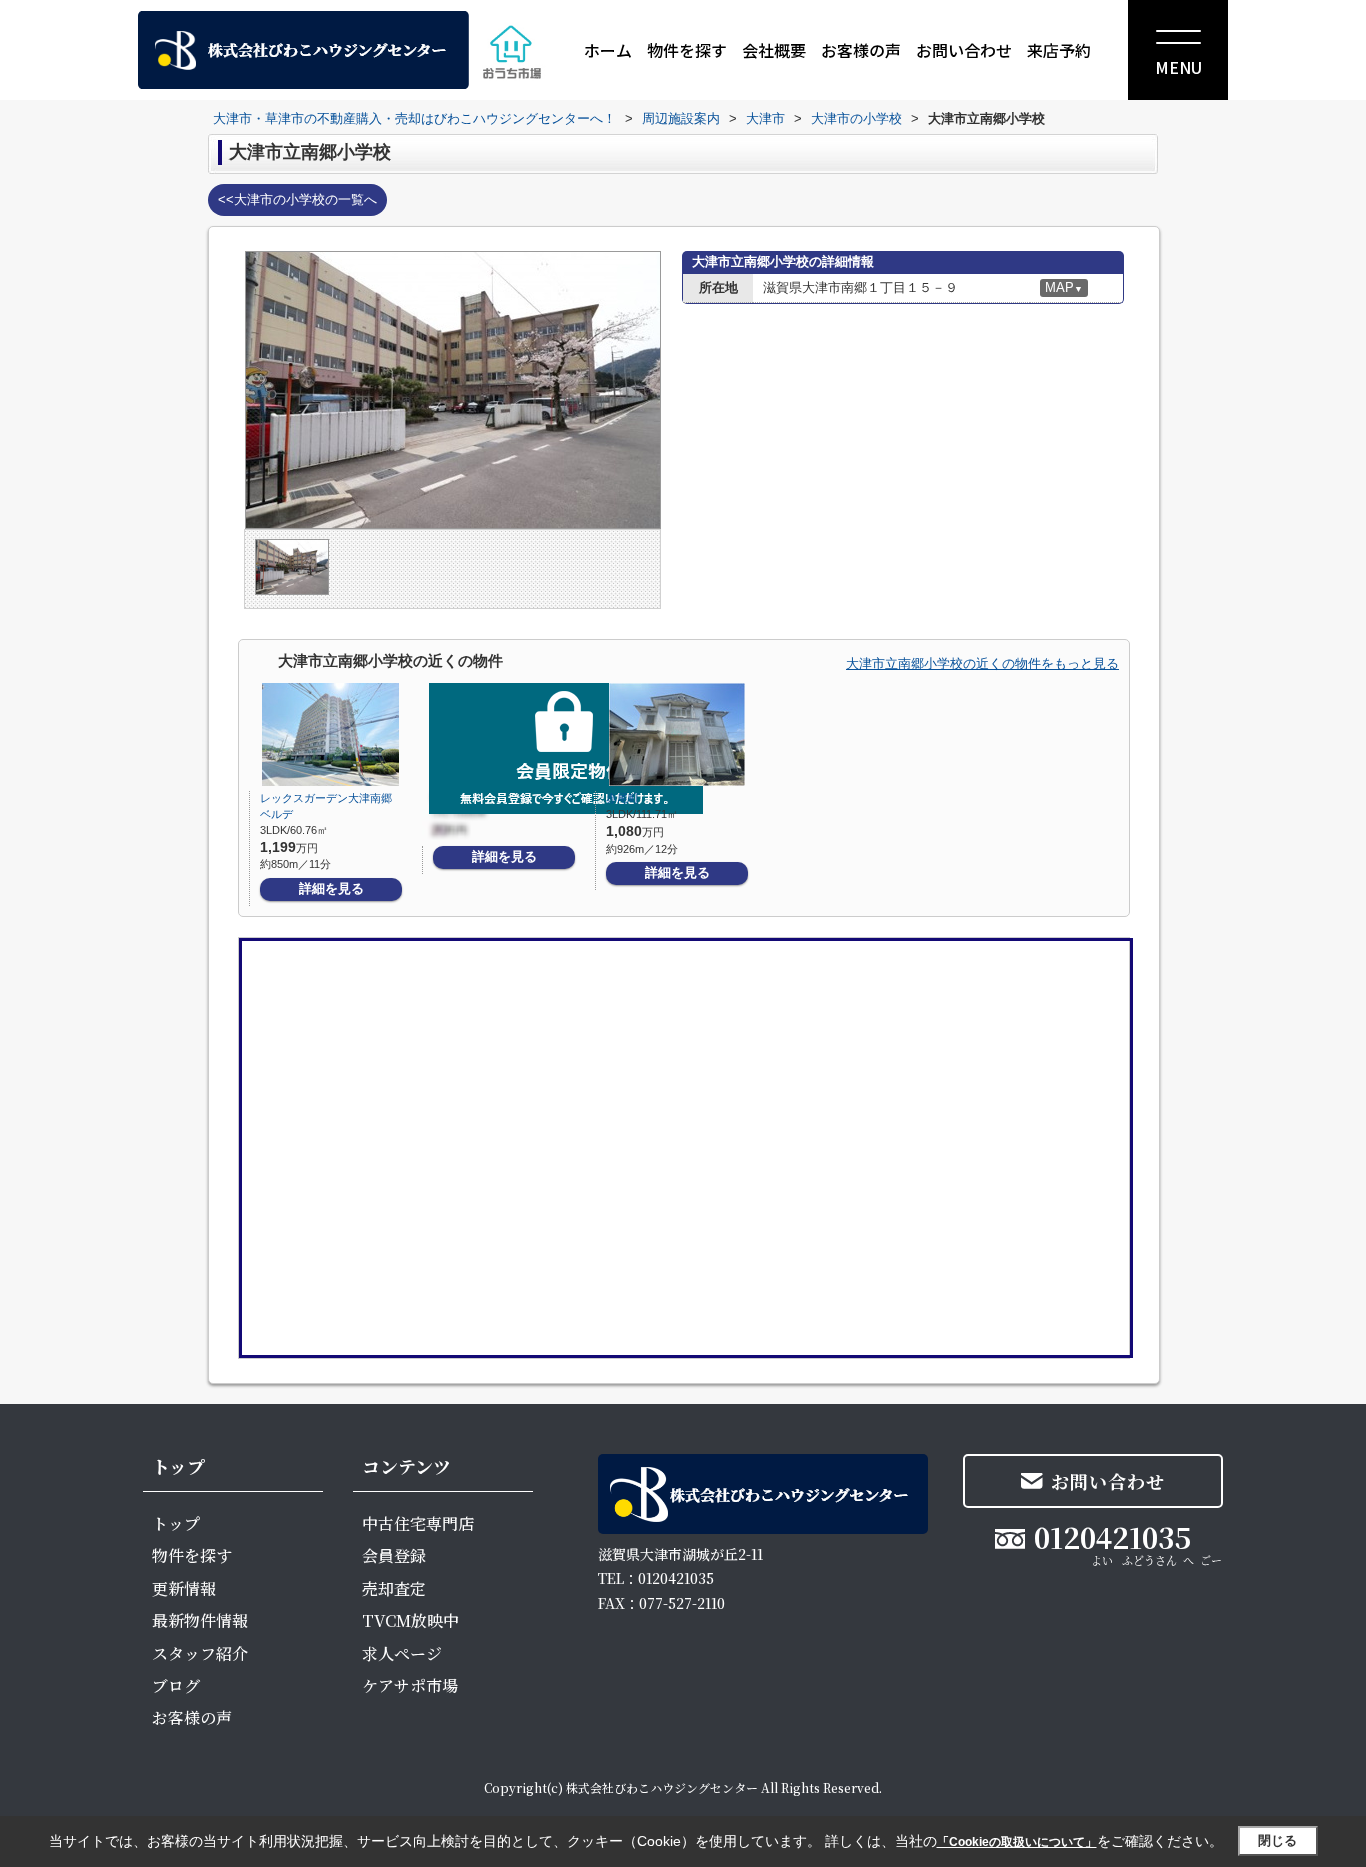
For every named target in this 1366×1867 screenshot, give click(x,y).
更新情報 (184, 1588)
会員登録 (394, 1555)
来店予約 (1059, 50)
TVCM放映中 (410, 1620)
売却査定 (394, 1588)
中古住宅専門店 (418, 1523)
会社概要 (774, 50)
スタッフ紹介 (200, 1653)
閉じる (1277, 1840)
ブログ (176, 1685)
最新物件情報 (200, 1620)
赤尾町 (622, 798)
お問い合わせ (964, 50)
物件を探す (687, 50)
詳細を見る (331, 888)
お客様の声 (861, 50)
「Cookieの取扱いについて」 (1017, 1842)
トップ (176, 1523)
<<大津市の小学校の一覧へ (297, 199)
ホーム (608, 50)
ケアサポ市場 (410, 1685)
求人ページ (402, 1653)
